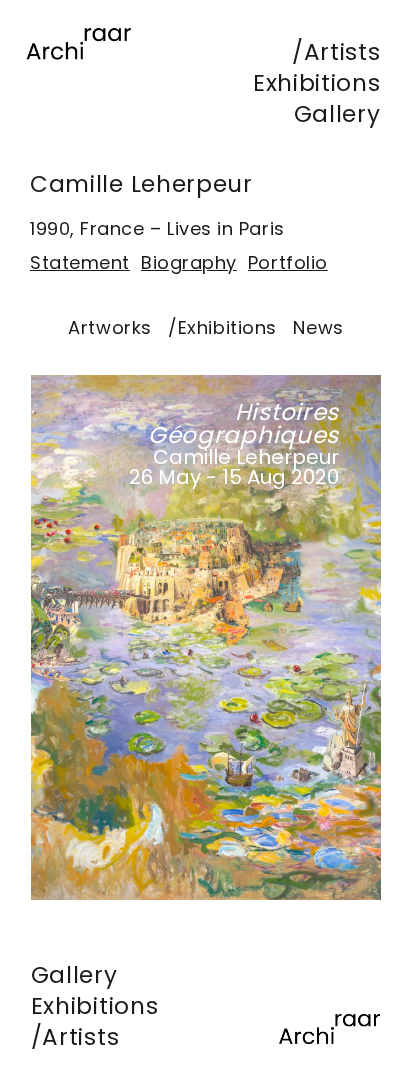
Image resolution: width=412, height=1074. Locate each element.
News (318, 327)
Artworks (109, 327)
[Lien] (78, 71)
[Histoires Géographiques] (206, 637)
